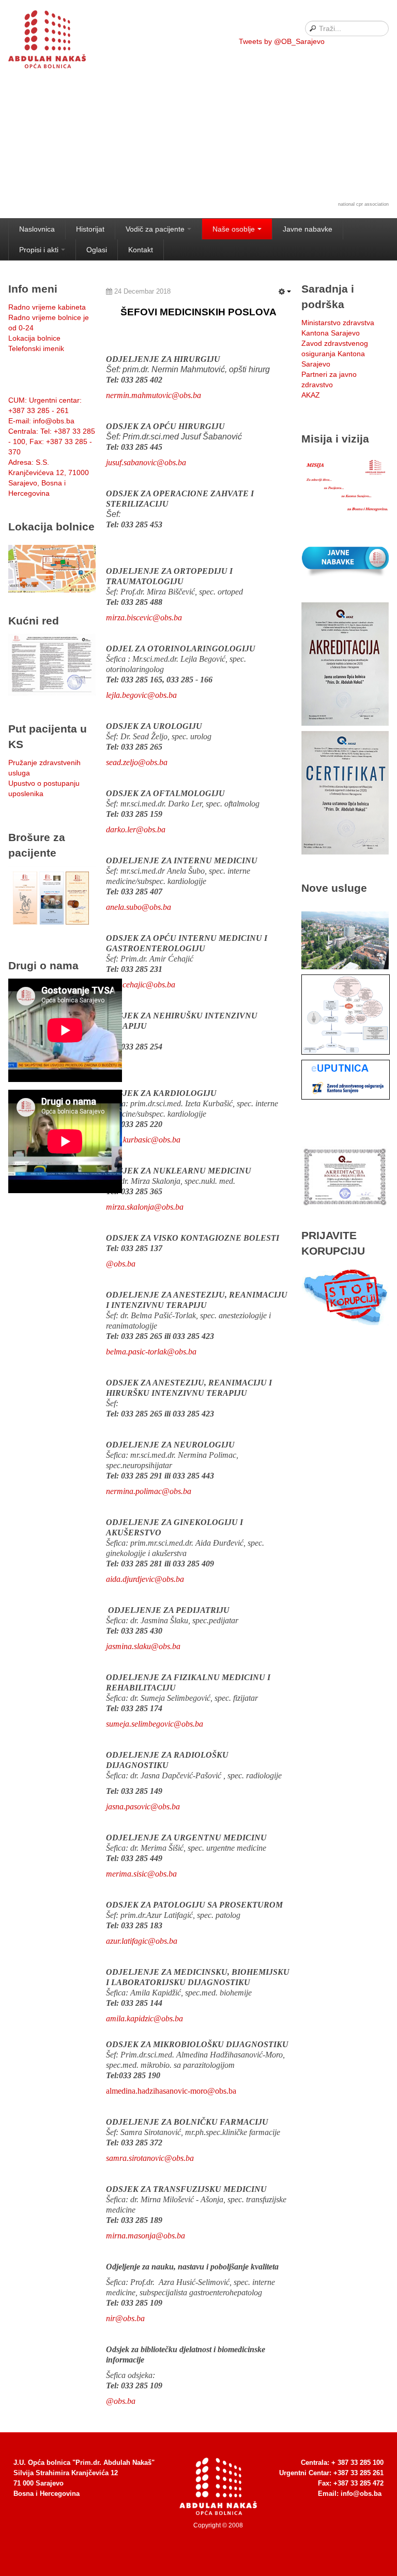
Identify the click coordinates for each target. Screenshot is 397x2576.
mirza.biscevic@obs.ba (144, 618)
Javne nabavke (308, 229)
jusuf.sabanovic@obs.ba (146, 462)
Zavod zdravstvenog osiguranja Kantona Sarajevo (335, 354)
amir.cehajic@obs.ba (141, 985)
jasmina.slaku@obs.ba (143, 1646)
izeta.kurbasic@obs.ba (143, 1140)
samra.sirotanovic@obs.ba (150, 2158)
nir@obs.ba (125, 2318)
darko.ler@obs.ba (136, 829)
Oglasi (97, 250)
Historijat (90, 229)
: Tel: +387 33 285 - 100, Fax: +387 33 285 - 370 (52, 441)
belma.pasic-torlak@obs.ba (151, 1352)
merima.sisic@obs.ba (141, 1874)
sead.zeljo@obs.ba (137, 762)
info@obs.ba (361, 2494)
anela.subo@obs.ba (139, 907)
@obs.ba (121, 2401)
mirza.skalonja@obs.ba (145, 1207)
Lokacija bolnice (34, 338)
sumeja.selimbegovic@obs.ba (155, 1724)
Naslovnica (37, 229)
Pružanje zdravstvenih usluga (44, 768)
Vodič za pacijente (155, 229)
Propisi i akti (39, 250)
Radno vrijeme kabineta (47, 307)
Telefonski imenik (36, 348)
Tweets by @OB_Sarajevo (282, 41)
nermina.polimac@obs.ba (149, 1491)
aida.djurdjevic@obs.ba (145, 1579)
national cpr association (363, 204)
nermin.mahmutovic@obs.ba (154, 395)
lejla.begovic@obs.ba (141, 695)
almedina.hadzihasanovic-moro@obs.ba (171, 2091)
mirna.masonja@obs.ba (146, 2236)
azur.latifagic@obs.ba (142, 1941)
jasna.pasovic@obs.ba (143, 1807)
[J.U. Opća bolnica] (60, 41)
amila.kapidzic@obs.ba (144, 2018)
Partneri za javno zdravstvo (329, 379)
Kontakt (141, 250)
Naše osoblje (234, 229)
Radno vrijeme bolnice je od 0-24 (49, 323)
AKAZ (311, 395)
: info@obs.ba (41, 421)
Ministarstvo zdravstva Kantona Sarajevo (338, 328)
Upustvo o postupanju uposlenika (44, 788)
